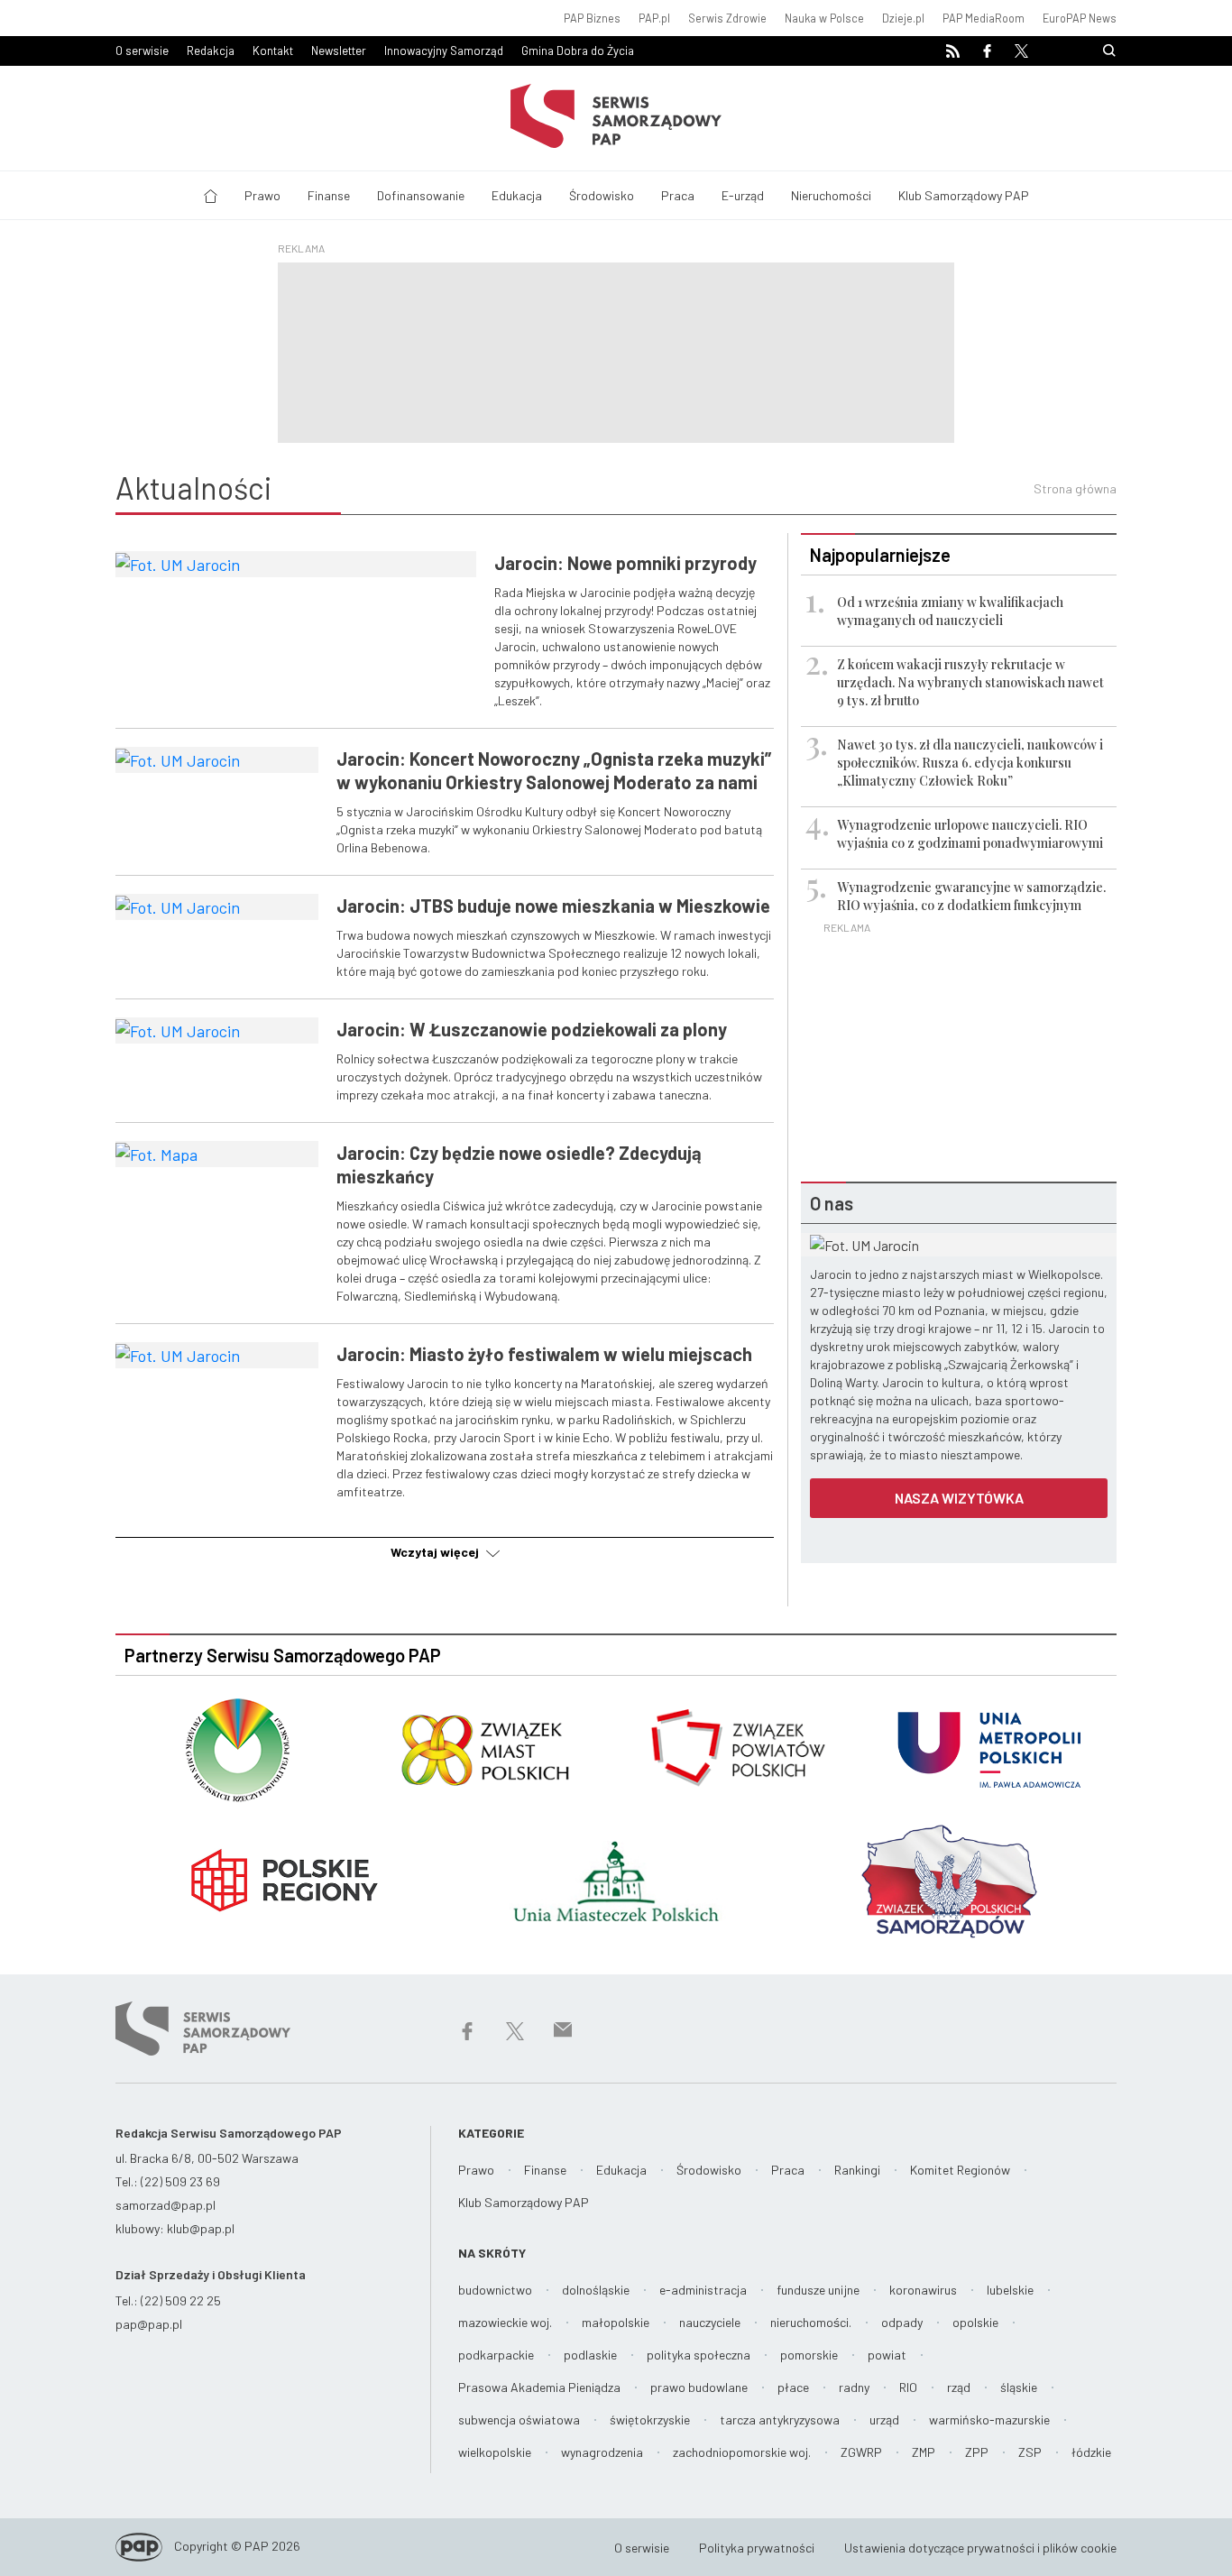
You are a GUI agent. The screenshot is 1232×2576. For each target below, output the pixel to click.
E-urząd (743, 195)
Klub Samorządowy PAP (964, 195)
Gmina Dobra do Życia (578, 51)
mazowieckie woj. (505, 2322)
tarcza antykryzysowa (780, 2420)
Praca (678, 195)
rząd (959, 2387)
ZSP (1030, 2452)
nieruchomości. (811, 2322)
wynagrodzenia (602, 2452)
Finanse (329, 195)
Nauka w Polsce (824, 18)
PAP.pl (654, 18)
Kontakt (273, 51)
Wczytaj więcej (436, 1552)
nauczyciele (710, 2322)
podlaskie (590, 2355)
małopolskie (616, 2322)
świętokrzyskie (650, 2420)
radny (854, 2387)
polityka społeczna (699, 2355)
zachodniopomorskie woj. (742, 2452)
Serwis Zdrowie (727, 18)
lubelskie (1010, 2290)
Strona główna (1075, 488)
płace (793, 2387)
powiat (887, 2355)
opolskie (975, 2322)
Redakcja (211, 51)
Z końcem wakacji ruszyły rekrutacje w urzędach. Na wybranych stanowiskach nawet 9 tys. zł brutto (970, 682)
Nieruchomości (831, 195)
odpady (902, 2322)
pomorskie (809, 2355)
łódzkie (1091, 2452)
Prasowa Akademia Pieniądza (539, 2387)
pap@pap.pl (149, 2324)
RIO (908, 2387)
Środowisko (602, 195)
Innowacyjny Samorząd (444, 51)
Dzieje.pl (903, 18)
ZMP (924, 2452)
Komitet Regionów (960, 2170)
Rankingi (857, 2170)
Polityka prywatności (757, 2548)
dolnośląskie (596, 2290)
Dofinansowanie (421, 195)
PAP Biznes (592, 18)
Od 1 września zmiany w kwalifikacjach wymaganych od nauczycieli (950, 611)
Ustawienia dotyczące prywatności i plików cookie (980, 2548)
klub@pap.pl (201, 2228)
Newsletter (339, 51)
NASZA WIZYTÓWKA (959, 1498)
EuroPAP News (1080, 18)
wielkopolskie (495, 2452)
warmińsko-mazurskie (989, 2420)
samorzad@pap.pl (165, 2205)
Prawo (262, 195)
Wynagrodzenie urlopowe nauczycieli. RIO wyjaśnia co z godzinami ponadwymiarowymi (970, 834)
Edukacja (517, 195)
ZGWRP (861, 2452)
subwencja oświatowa (519, 2420)
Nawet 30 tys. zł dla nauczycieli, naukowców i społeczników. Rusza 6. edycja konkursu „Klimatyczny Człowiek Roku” (970, 763)
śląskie (1019, 2387)
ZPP (977, 2452)
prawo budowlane (699, 2387)
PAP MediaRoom (984, 18)
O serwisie (142, 51)
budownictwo (495, 2290)
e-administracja (703, 2290)
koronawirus (923, 2290)
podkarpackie (496, 2355)
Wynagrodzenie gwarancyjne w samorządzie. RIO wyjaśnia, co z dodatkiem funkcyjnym (971, 896)
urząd (884, 2420)
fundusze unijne (818, 2290)
